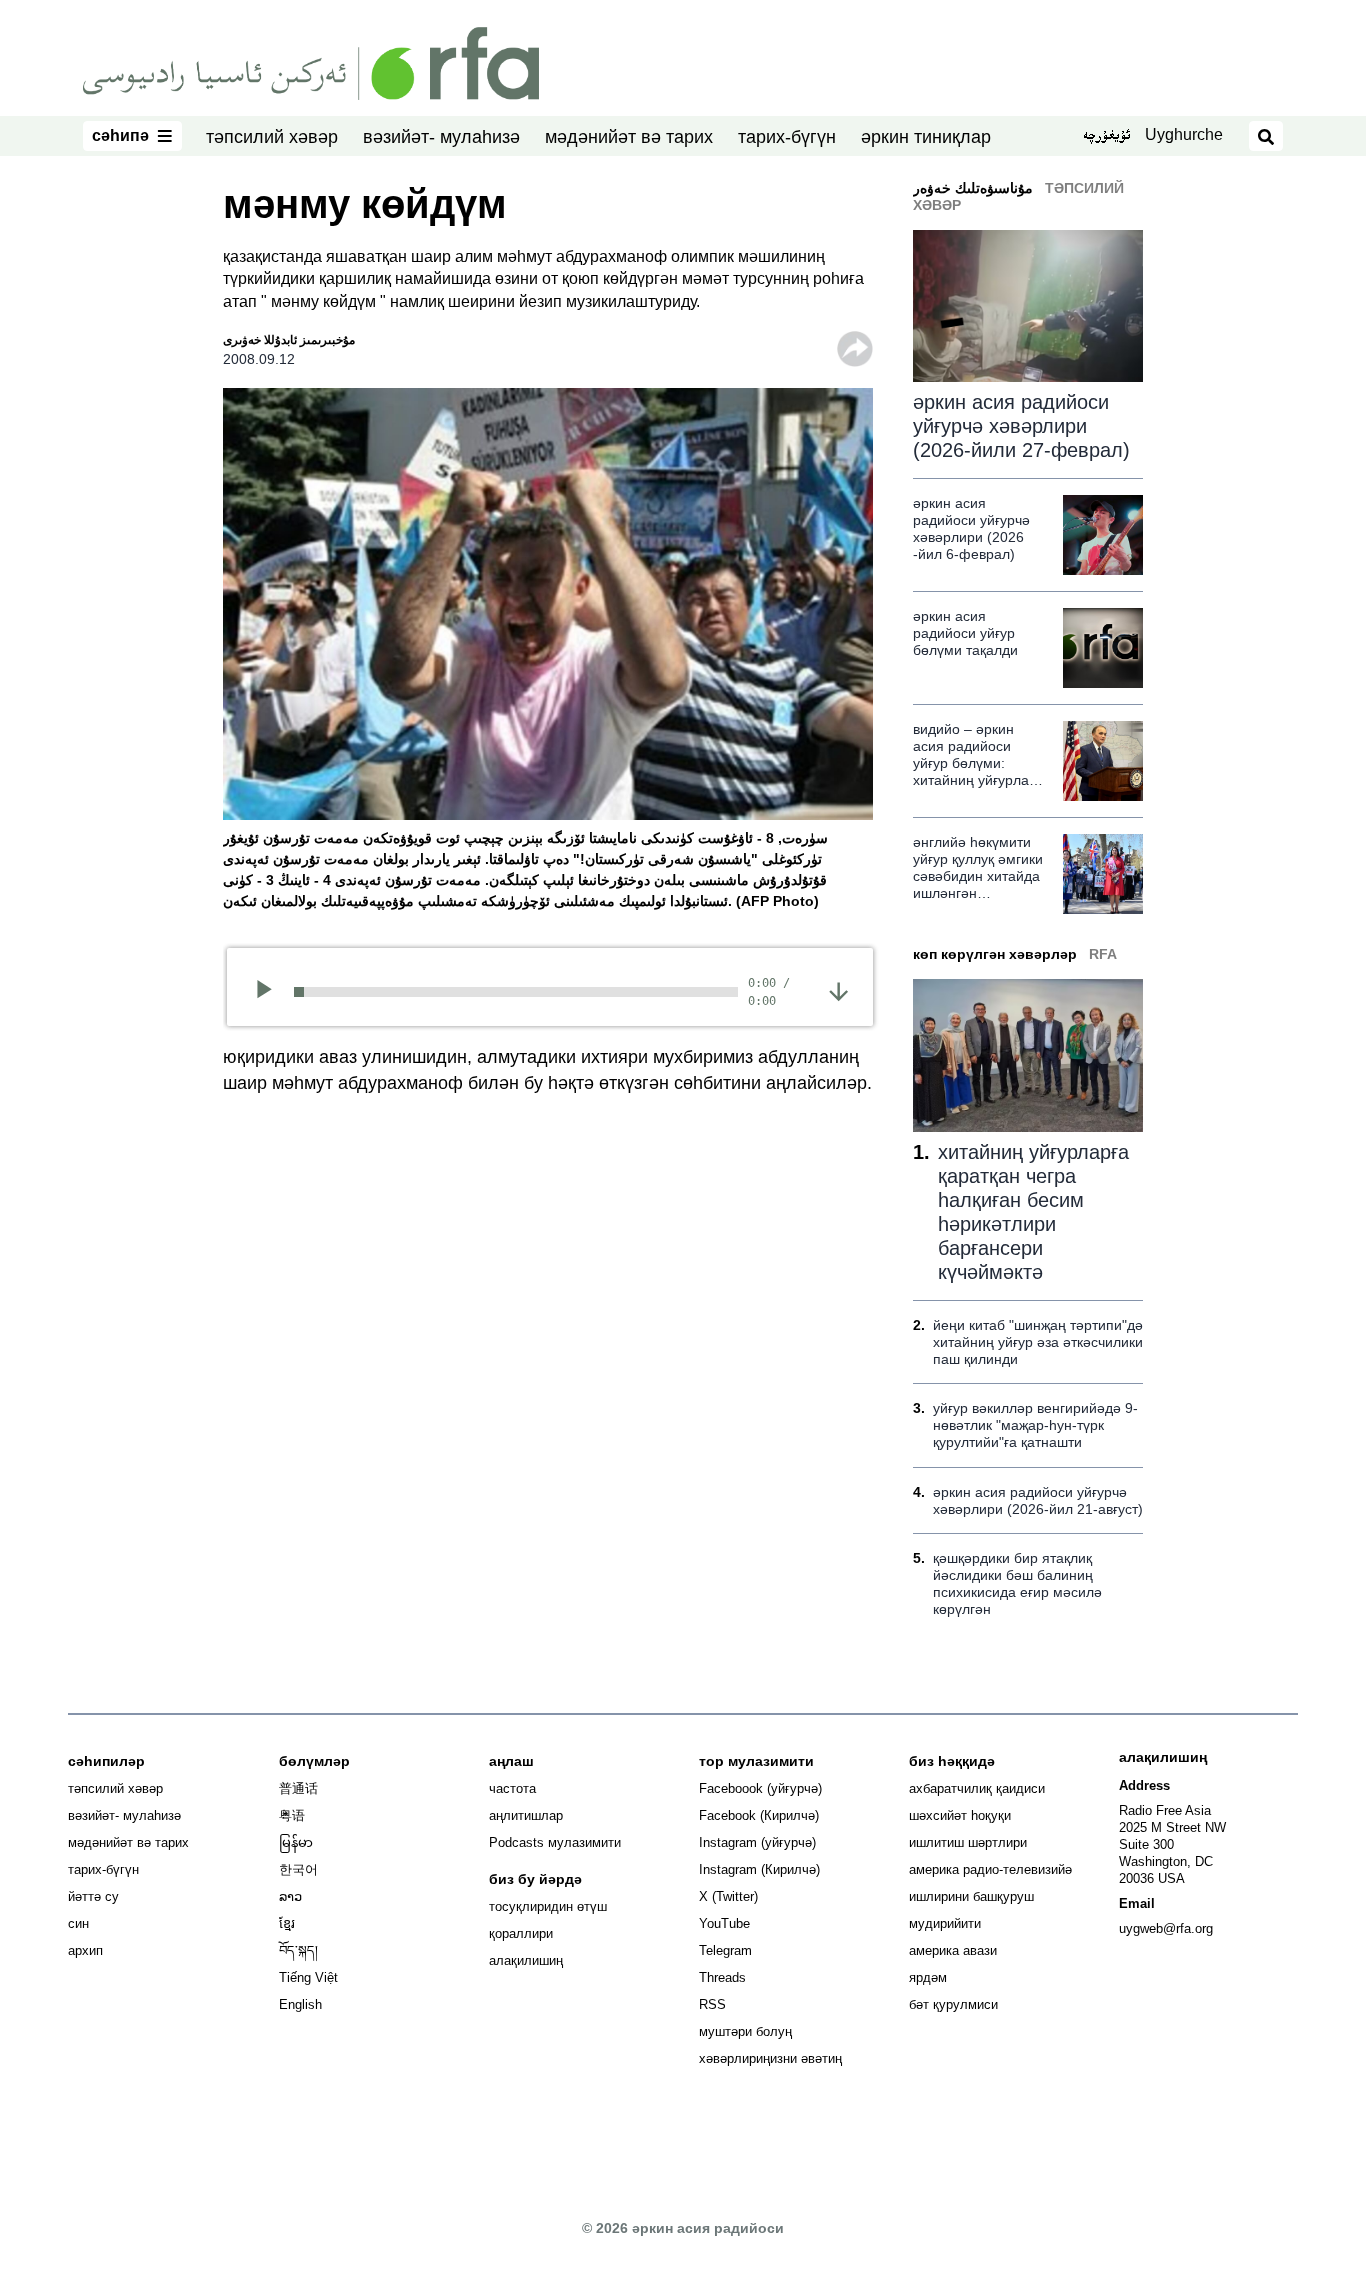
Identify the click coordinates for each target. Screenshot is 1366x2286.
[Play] (270, 992)
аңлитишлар (526, 1815)
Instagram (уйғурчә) (757, 1842)
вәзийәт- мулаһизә (441, 137)
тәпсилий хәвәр (272, 137)
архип (85, 1950)
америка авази (953, 1950)
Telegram (725, 1950)
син (78, 1923)
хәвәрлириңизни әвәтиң (770, 2058)
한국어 (298, 1869)
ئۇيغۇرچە (1106, 137)
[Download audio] (838, 990)
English (300, 2004)
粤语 (292, 1815)
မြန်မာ (296, 1842)
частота (512, 1788)
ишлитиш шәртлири (968, 1842)
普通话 (298, 1788)
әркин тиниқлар (926, 137)
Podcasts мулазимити (555, 1842)
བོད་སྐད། (298, 1950)
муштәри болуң (745, 2031)
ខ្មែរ (287, 1923)
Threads (722, 1977)
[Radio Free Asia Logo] (311, 62)
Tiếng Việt (308, 1977)
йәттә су (93, 1896)
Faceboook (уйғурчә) (760, 1788)
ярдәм (928, 1977)
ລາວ (290, 1896)
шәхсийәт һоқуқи (960, 1815)
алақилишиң (526, 1960)
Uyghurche (1184, 134)
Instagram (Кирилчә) (759, 1869)
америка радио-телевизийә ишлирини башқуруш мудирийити (990, 1896)
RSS (712, 2004)
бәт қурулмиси (953, 2004)
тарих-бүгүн (787, 137)
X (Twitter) (728, 1896)
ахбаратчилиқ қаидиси (977, 1788)
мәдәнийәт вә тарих (629, 137)
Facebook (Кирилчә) (759, 1815)
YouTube (724, 1923)
